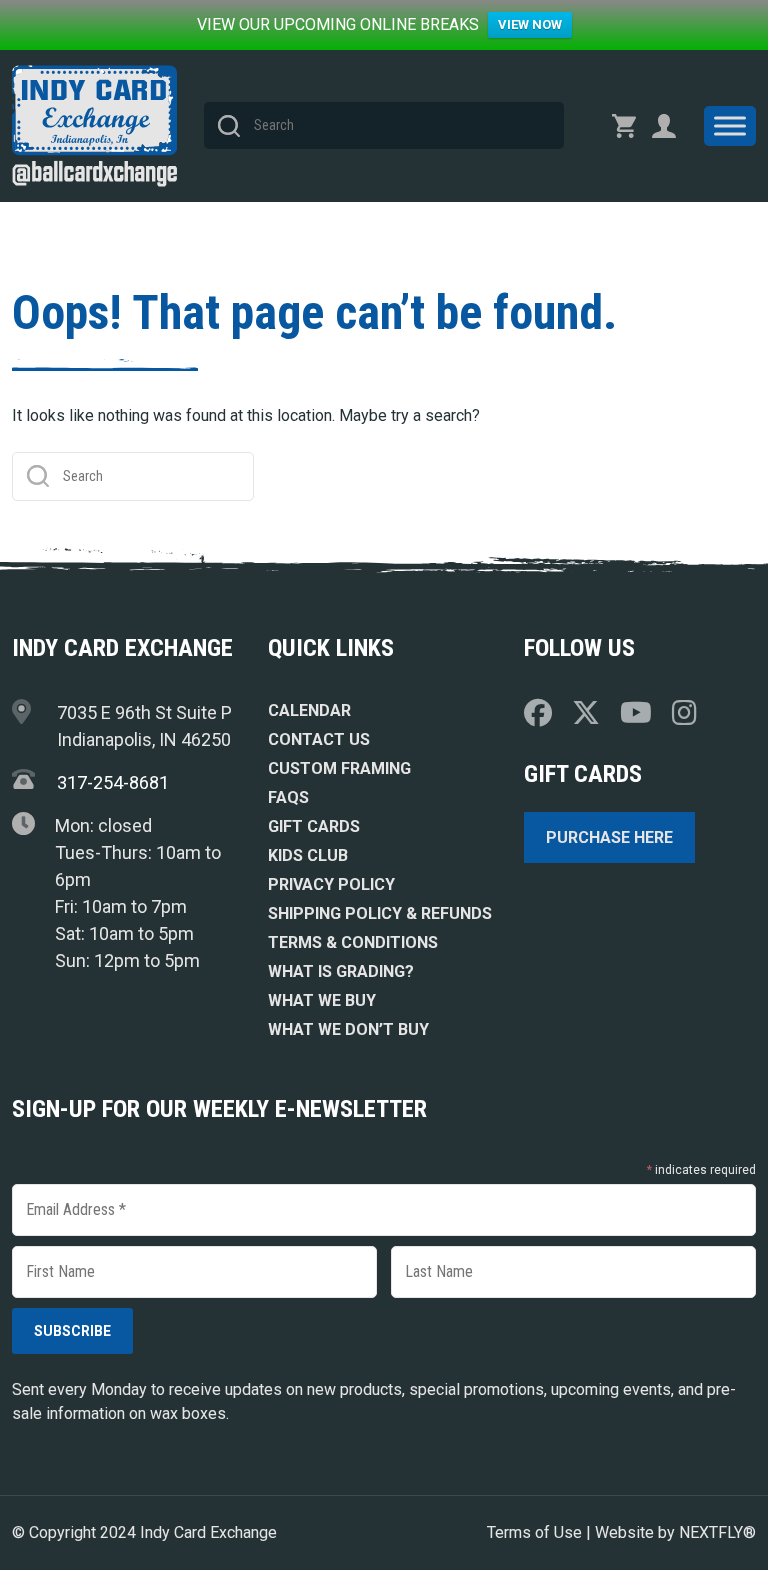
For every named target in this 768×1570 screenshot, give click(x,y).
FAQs (288, 797)
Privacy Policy (331, 884)
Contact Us (319, 739)
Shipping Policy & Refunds (380, 913)
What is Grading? (341, 971)
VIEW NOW (530, 24)
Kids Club (308, 855)
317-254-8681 (113, 782)
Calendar (309, 710)
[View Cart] (624, 126)
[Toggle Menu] (730, 125)
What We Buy (322, 1000)
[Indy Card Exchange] (94, 126)
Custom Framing (339, 768)
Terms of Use (534, 1532)
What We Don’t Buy (348, 1029)
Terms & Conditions (353, 942)
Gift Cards (314, 826)
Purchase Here (609, 837)
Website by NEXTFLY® (675, 1532)
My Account (664, 126)
